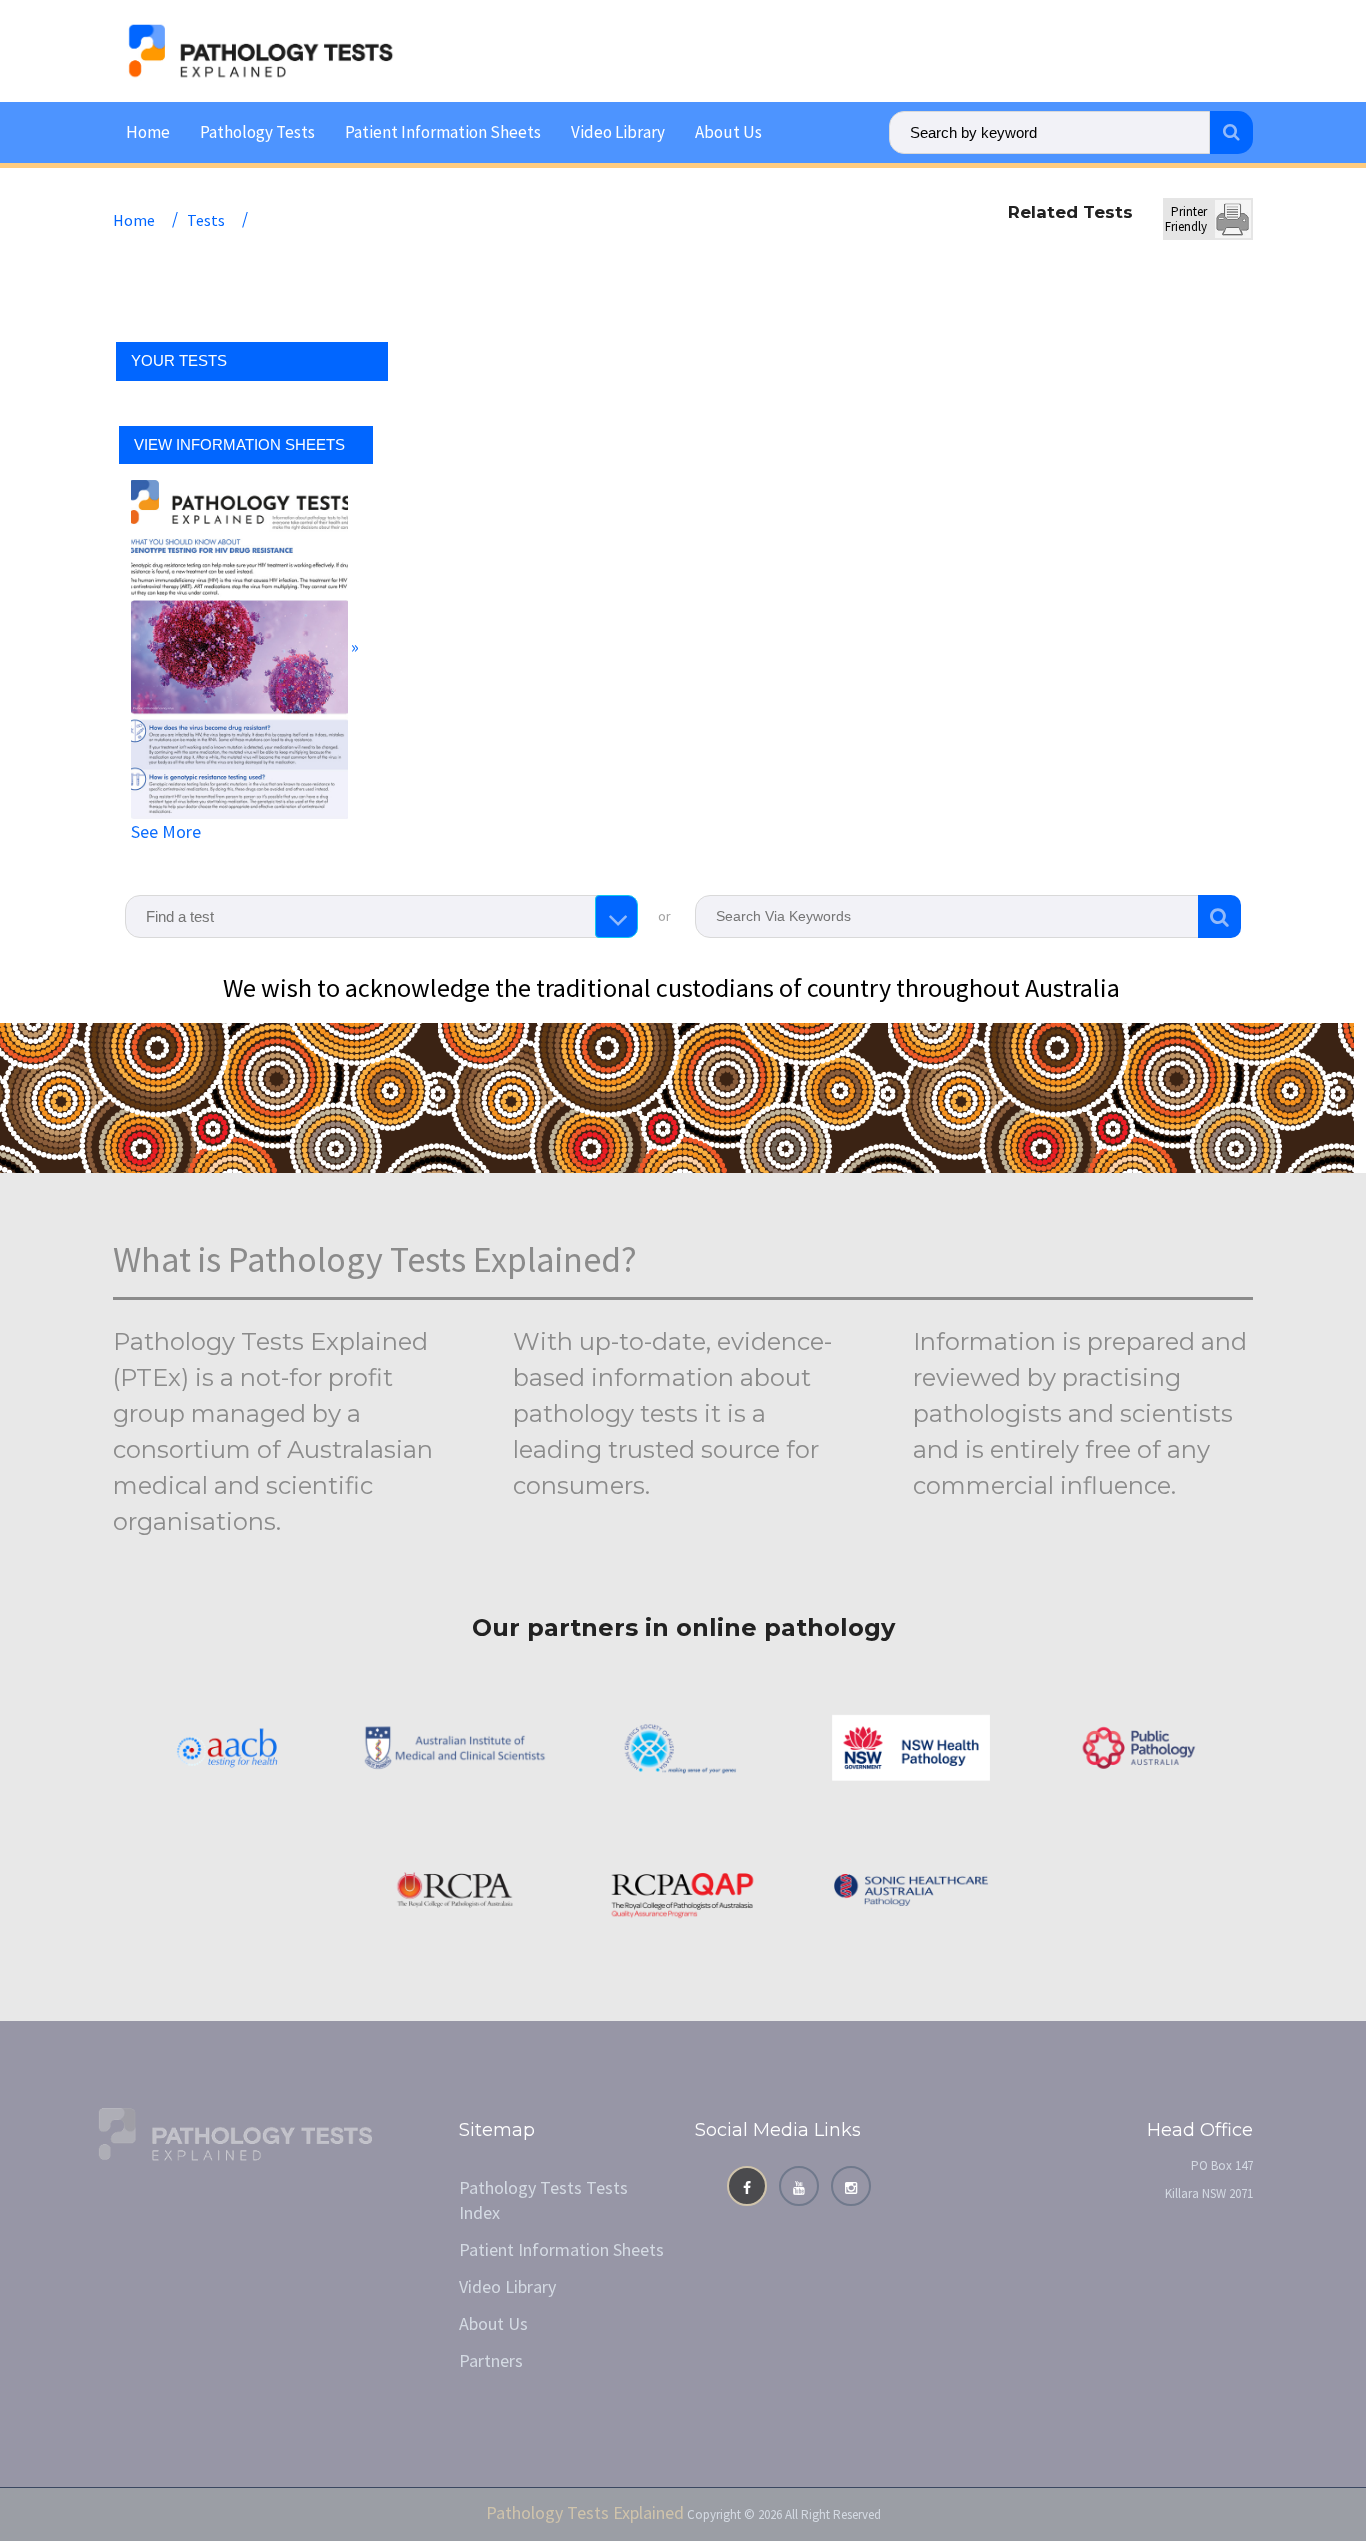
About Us (728, 132)
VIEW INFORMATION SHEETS (239, 444)
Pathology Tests (257, 132)
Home (148, 132)
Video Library (618, 132)
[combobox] (381, 916)
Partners (491, 2360)
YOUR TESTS (179, 360)
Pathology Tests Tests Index (543, 2200)
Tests (206, 220)
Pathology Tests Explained (585, 2512)
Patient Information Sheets (443, 132)
